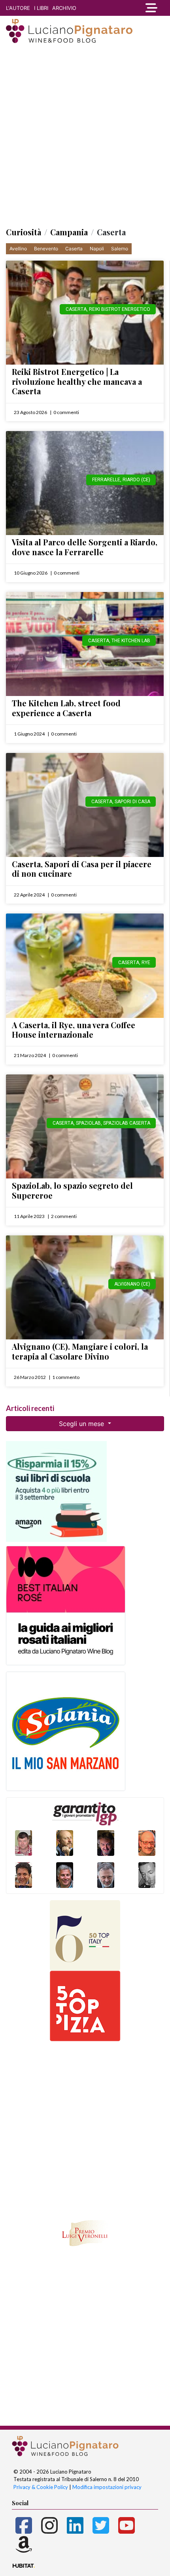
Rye (146, 963)
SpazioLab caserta (127, 1123)
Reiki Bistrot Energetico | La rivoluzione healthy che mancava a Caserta (77, 381)
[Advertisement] (85, 136)
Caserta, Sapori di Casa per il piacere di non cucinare (82, 869)
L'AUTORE (18, 8)
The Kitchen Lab (131, 641)
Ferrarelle (106, 480)
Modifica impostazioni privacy (107, 2487)
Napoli (97, 249)
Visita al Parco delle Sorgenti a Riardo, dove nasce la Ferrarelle (85, 547)
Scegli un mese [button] (82, 1424)
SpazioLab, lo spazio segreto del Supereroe (72, 1190)
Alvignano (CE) (132, 1284)
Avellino (18, 249)
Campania (69, 232)
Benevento (46, 249)
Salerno (120, 249)
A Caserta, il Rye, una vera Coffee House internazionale (74, 1030)
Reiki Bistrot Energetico (120, 309)
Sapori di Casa (132, 802)
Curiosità (24, 232)
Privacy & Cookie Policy (41, 2487)
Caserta (74, 249)
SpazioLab (88, 1123)
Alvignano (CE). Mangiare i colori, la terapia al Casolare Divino (80, 1351)
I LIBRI (41, 8)
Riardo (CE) (136, 480)
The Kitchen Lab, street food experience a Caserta (66, 708)
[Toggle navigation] (149, 8)
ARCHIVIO (64, 8)
